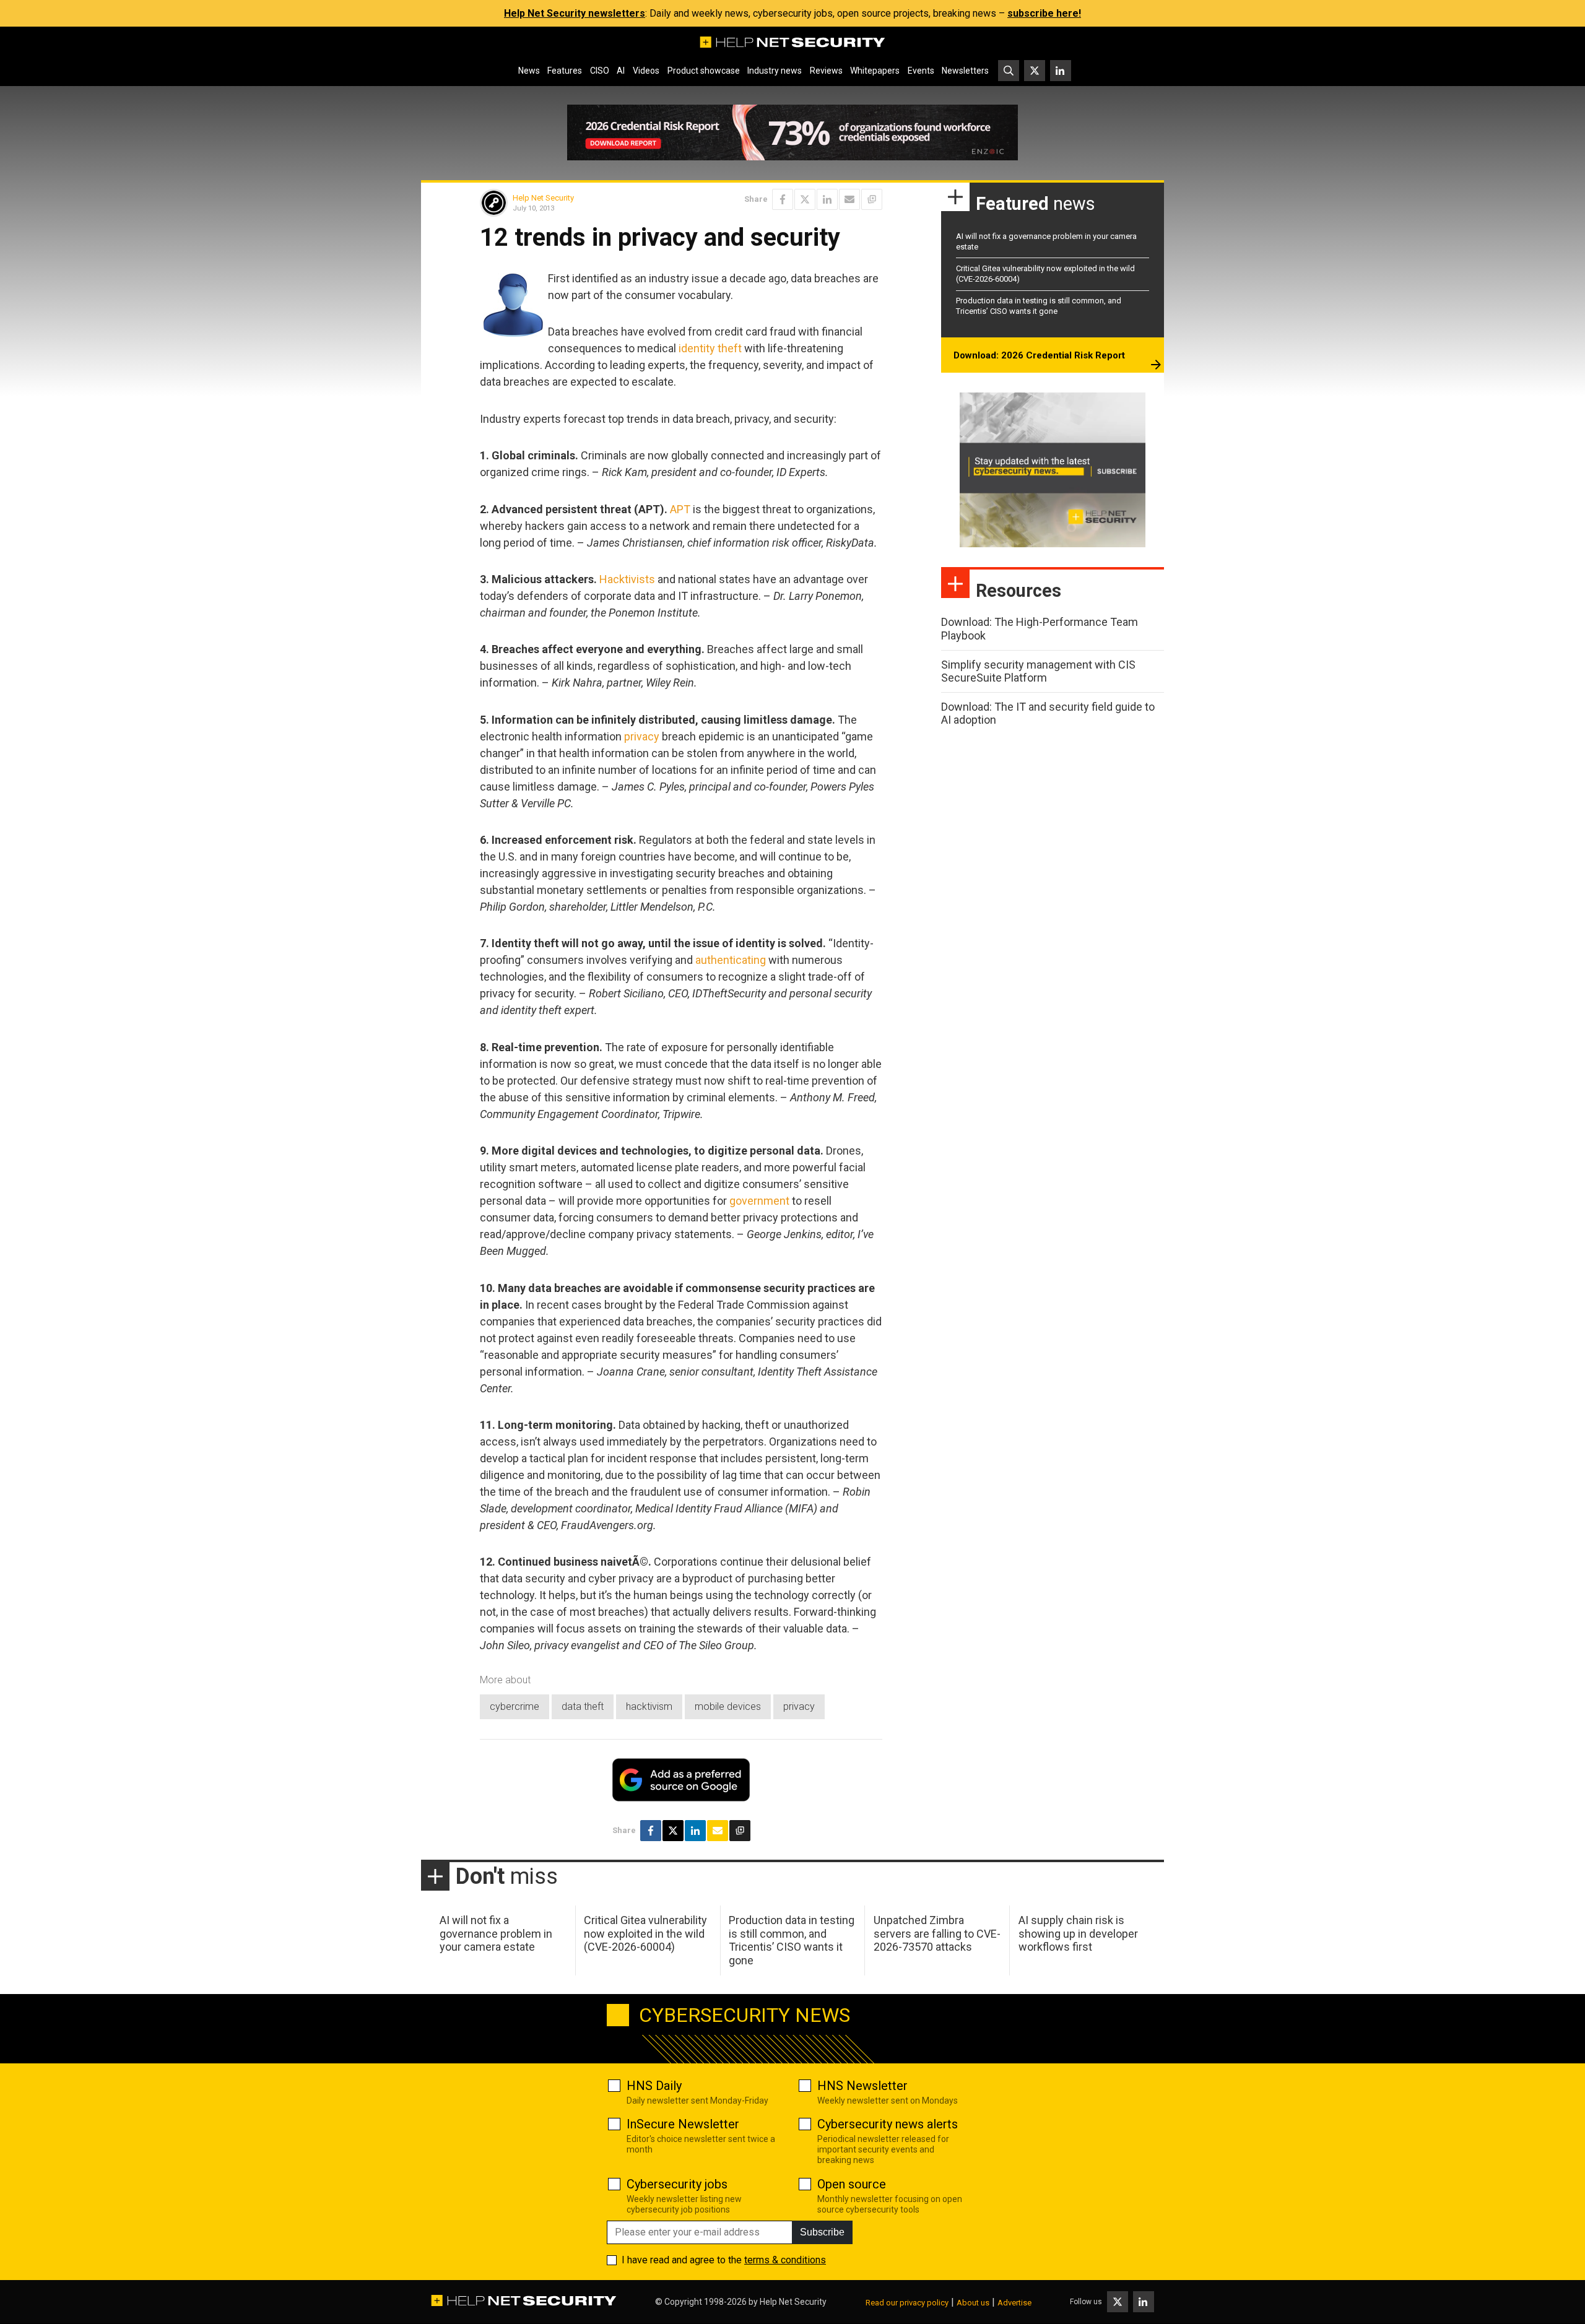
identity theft (710, 348)
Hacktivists (627, 579)
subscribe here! (1044, 13)
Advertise (1014, 2303)
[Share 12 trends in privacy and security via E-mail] (849, 199)
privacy (642, 736)
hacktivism (649, 1706)
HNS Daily (654, 2086)
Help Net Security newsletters (575, 13)
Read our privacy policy (907, 2303)
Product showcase (704, 71)
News (529, 71)
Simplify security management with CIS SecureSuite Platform (1038, 671)
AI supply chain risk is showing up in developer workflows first (1078, 1933)
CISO (600, 71)
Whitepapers (875, 71)
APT (680, 509)
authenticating (731, 960)
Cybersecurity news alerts (888, 2124)
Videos (646, 71)
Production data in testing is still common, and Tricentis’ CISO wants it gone (1039, 306)
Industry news (775, 71)
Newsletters (965, 71)
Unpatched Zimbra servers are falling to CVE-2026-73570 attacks (937, 1933)
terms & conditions (785, 2260)
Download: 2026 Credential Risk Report (1039, 355)
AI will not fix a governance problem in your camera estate (496, 1933)
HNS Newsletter (862, 2086)
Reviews (826, 71)
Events (921, 71)
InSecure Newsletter (683, 2124)
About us (973, 2303)
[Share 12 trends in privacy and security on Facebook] (783, 199)
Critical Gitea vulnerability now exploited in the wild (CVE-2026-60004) (645, 1933)
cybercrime (515, 1706)
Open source (852, 2184)
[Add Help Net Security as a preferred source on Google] (872, 199)
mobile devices (728, 1706)
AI (621, 71)
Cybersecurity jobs (677, 2184)
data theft (583, 1706)
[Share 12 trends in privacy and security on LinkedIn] (827, 199)
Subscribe (822, 2232)
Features (565, 71)
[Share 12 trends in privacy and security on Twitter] (805, 199)
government (759, 1201)
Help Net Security (543, 198)
